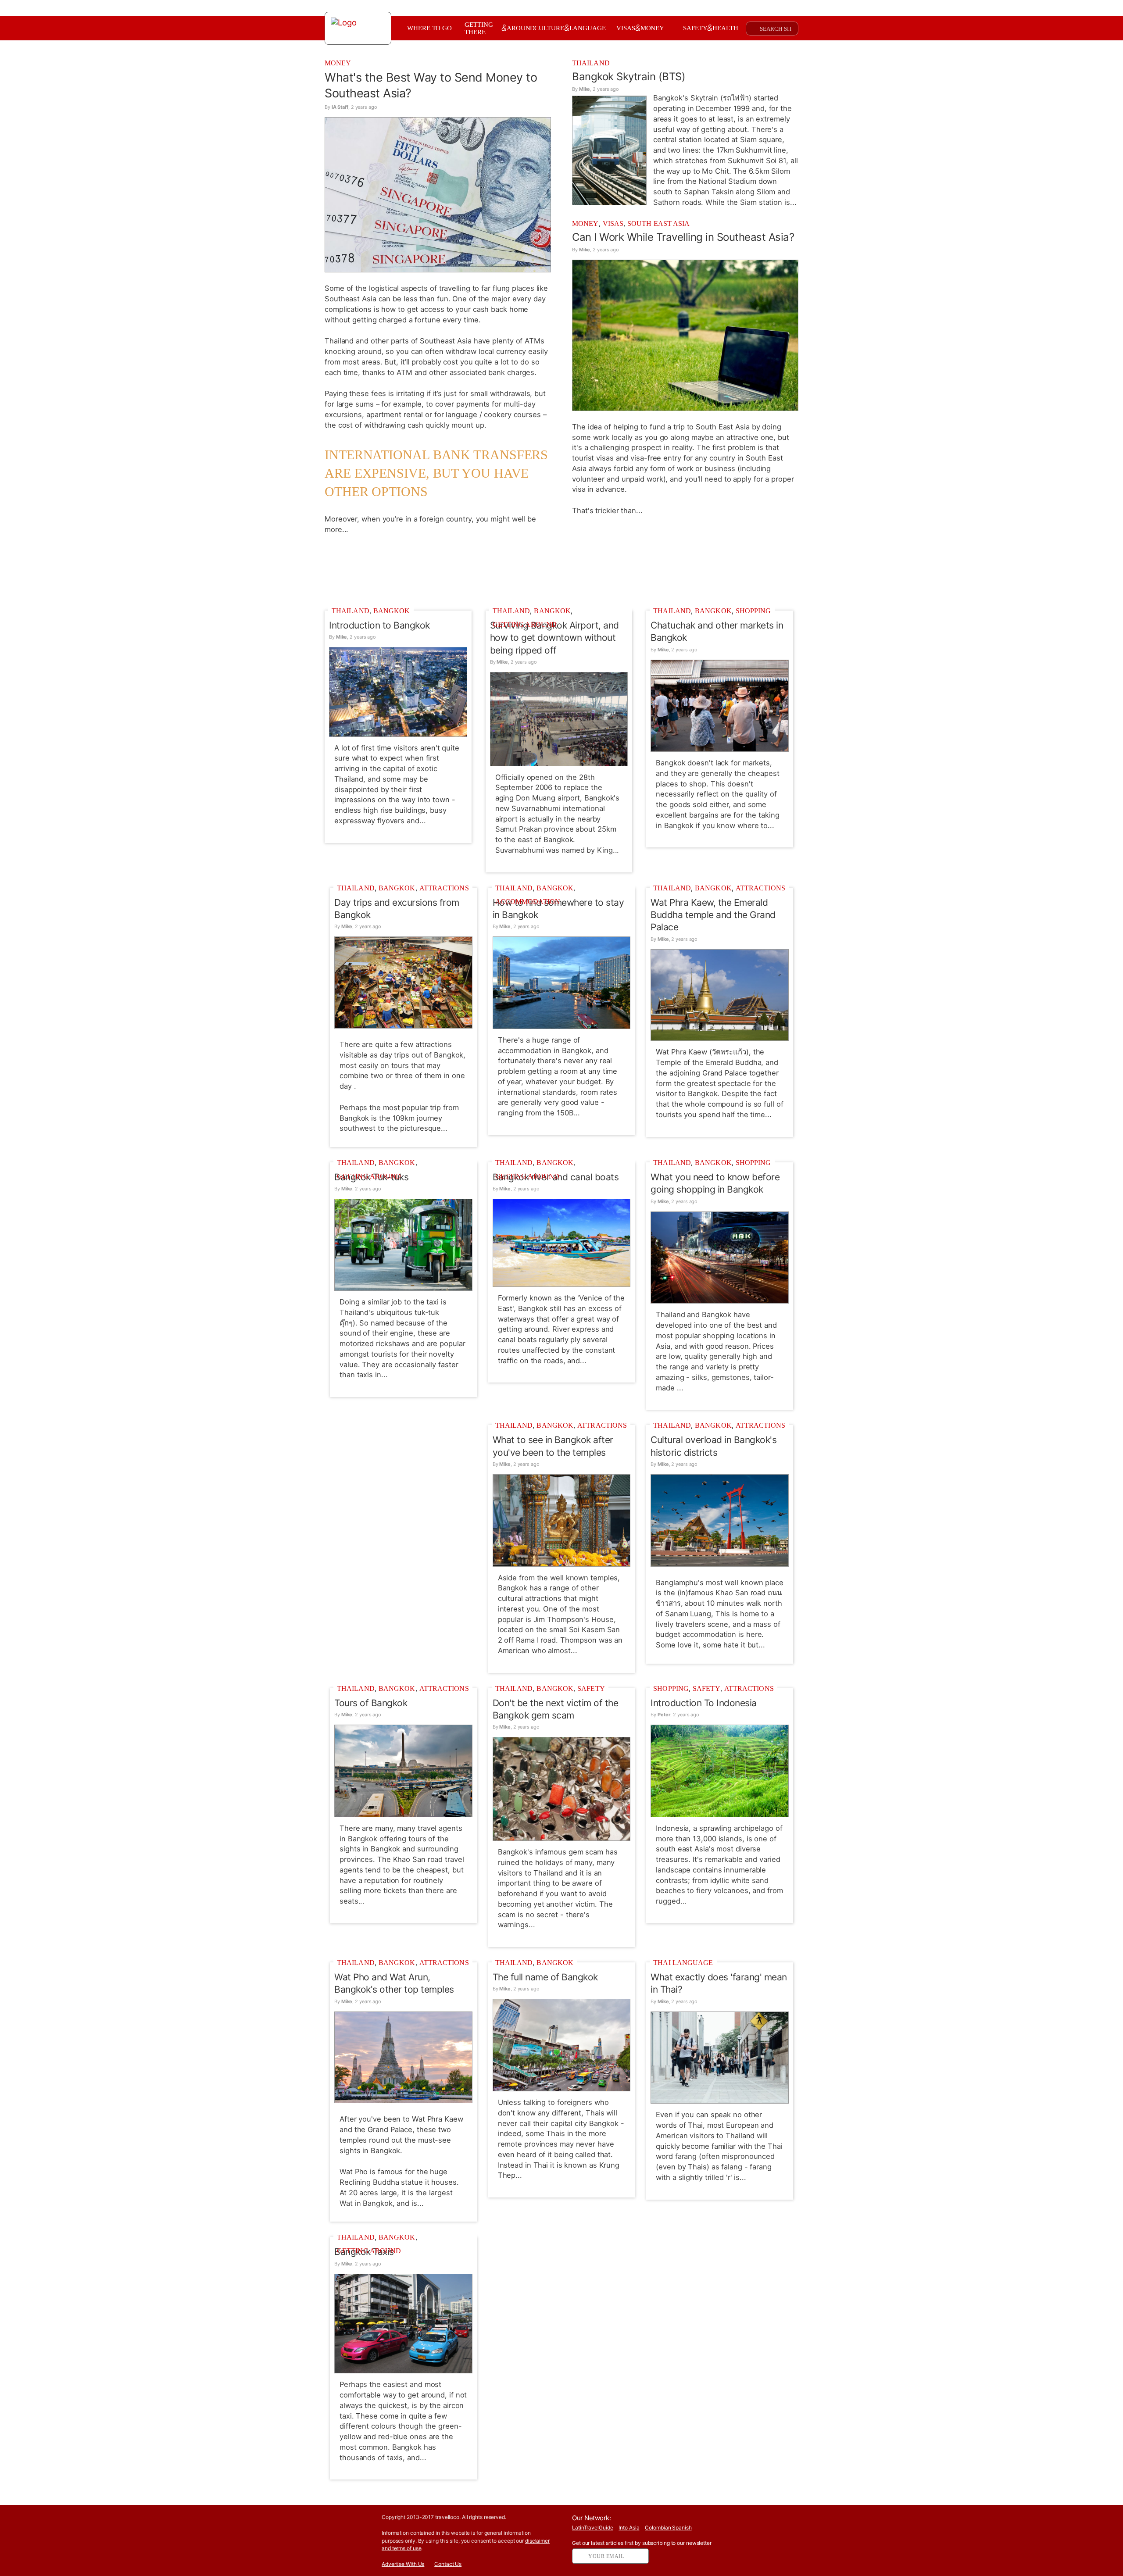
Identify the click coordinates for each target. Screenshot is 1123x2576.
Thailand (591, 63)
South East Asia (659, 223)
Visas (613, 223)
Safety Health (711, 28)
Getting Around (525, 624)
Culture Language (570, 28)
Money (338, 63)
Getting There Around (500, 28)
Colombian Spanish (668, 2528)
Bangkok (392, 611)
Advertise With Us (403, 2564)
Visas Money (640, 28)
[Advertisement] (561, 570)
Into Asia (629, 2528)
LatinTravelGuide (592, 2528)
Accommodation (528, 902)
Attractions (444, 888)
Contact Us (448, 2564)
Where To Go (429, 28)
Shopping (753, 611)
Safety (591, 1688)
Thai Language (683, 1963)
